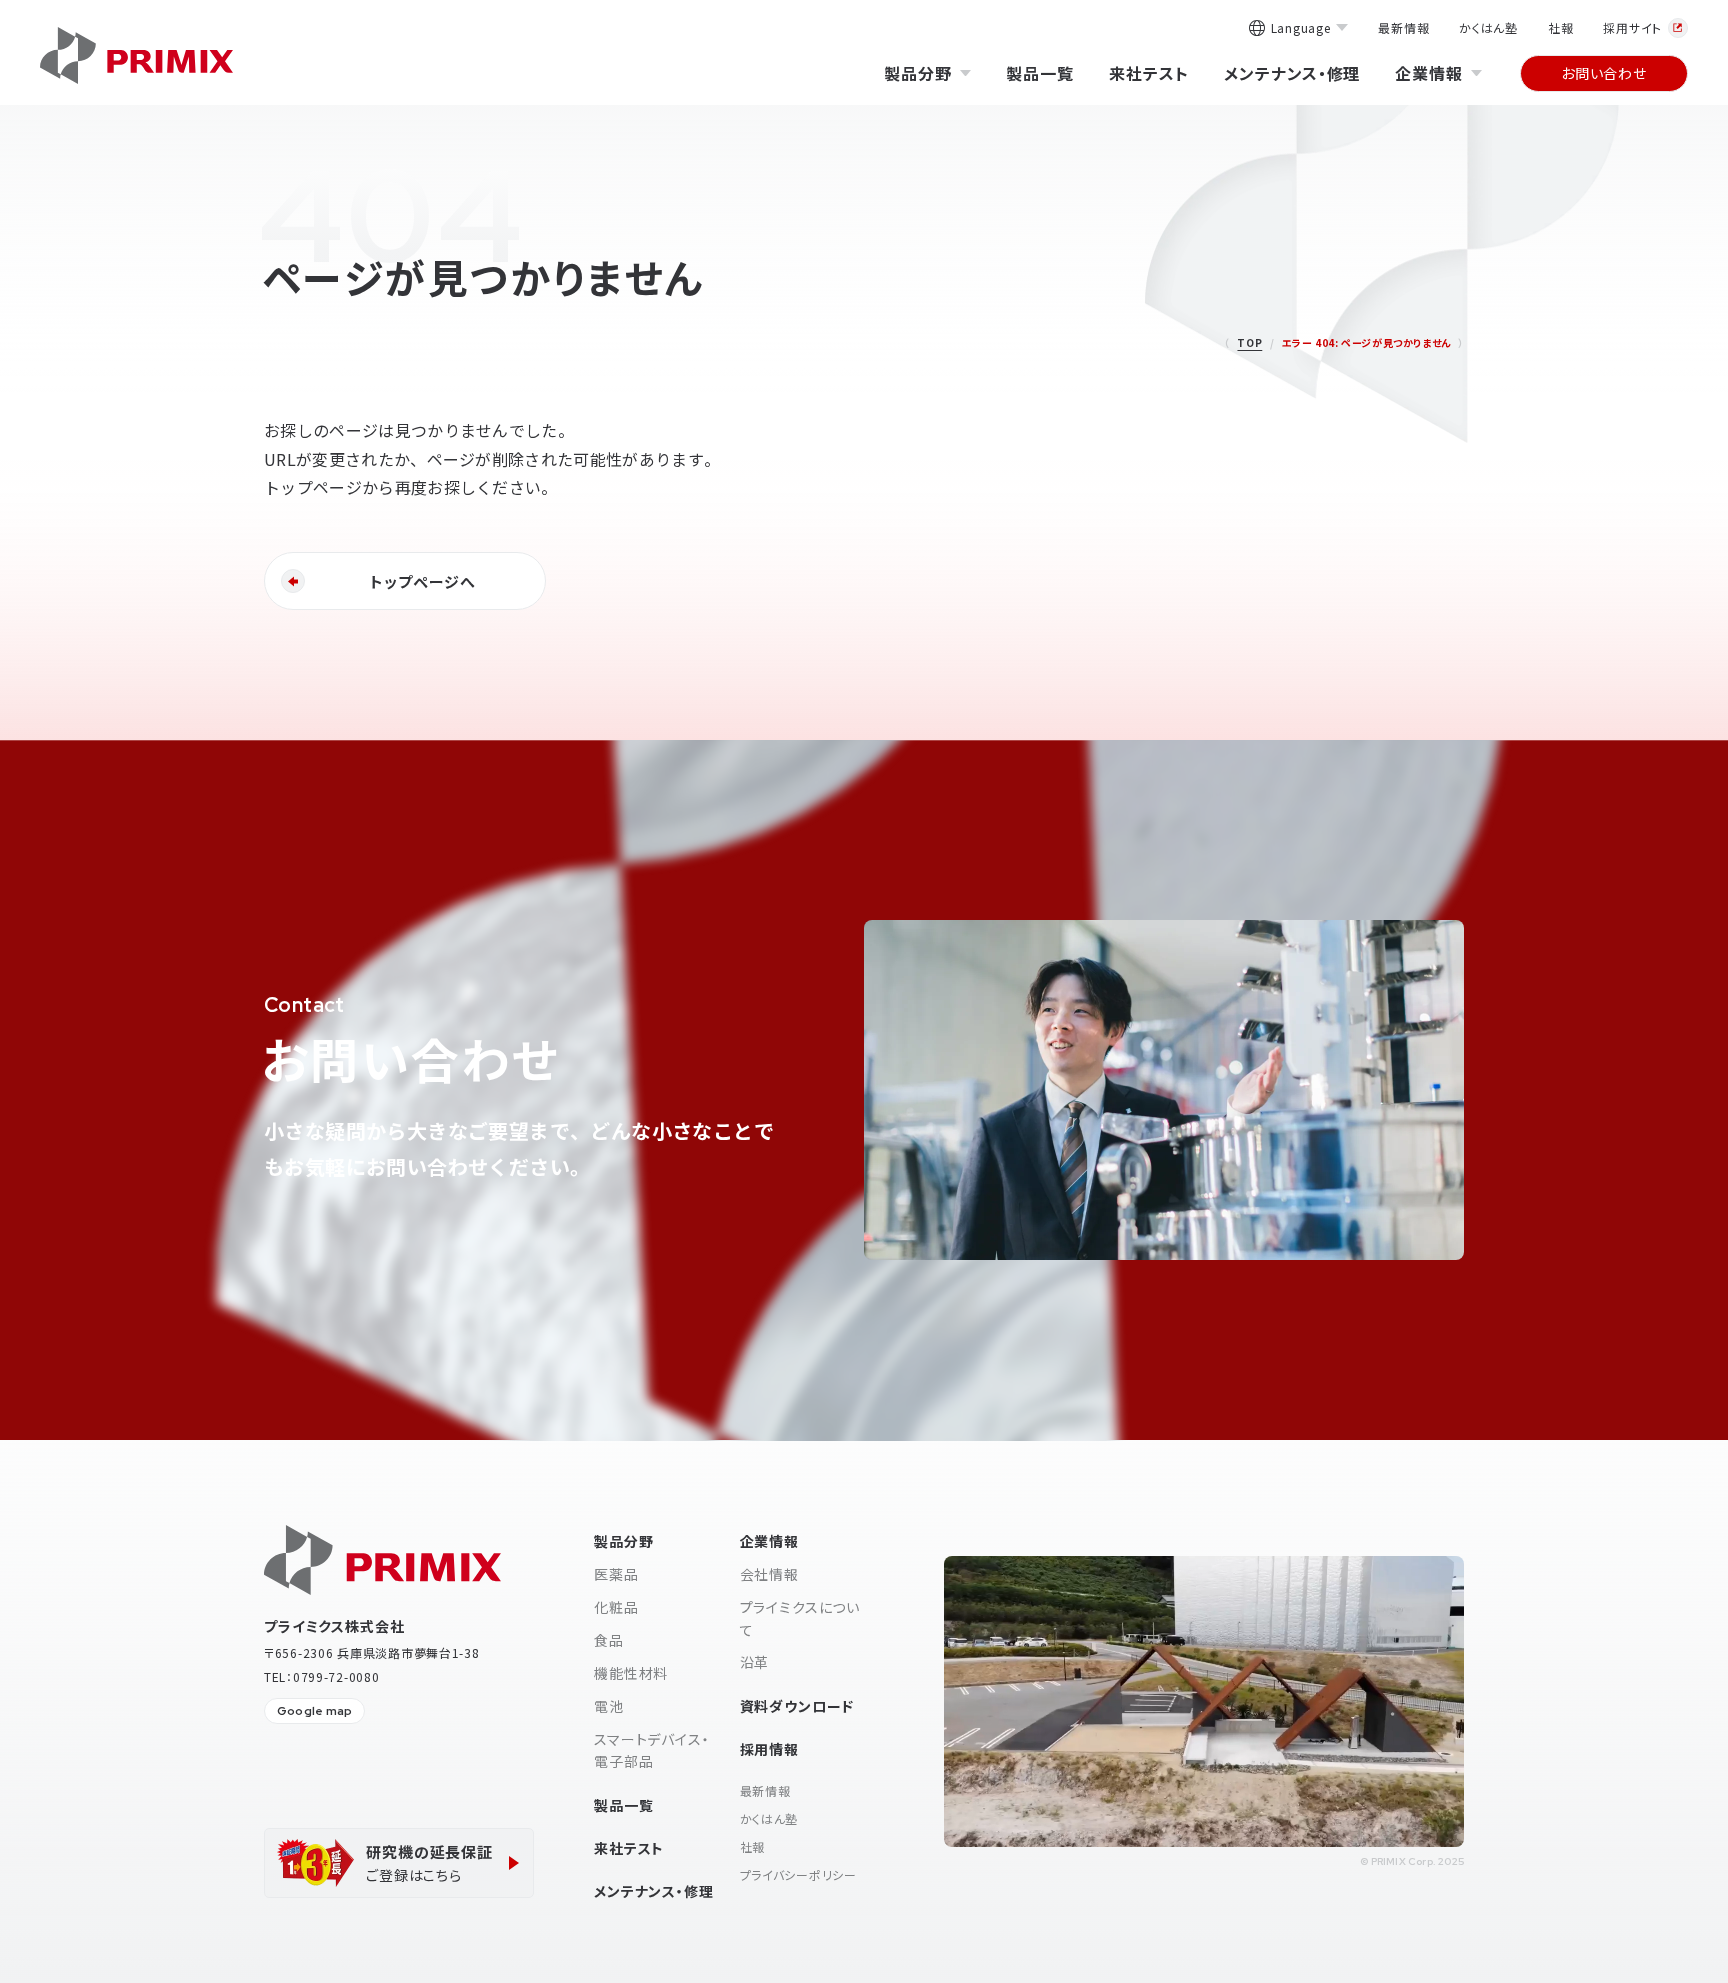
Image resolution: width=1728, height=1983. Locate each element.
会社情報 (769, 1574)
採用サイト (1632, 27)
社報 (1560, 27)
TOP (1249, 342)
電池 (609, 1706)
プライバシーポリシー (798, 1874)
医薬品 (616, 1574)
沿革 (755, 1662)
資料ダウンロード (797, 1706)
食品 (609, 1640)
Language (1301, 29)
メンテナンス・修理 (1292, 73)
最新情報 (1403, 27)
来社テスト (1149, 73)
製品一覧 (1040, 73)
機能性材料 (631, 1673)
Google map (314, 1711)
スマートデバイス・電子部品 (652, 1750)
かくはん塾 (1488, 27)
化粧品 (616, 1607)
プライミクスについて (800, 1618)
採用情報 (769, 1749)
